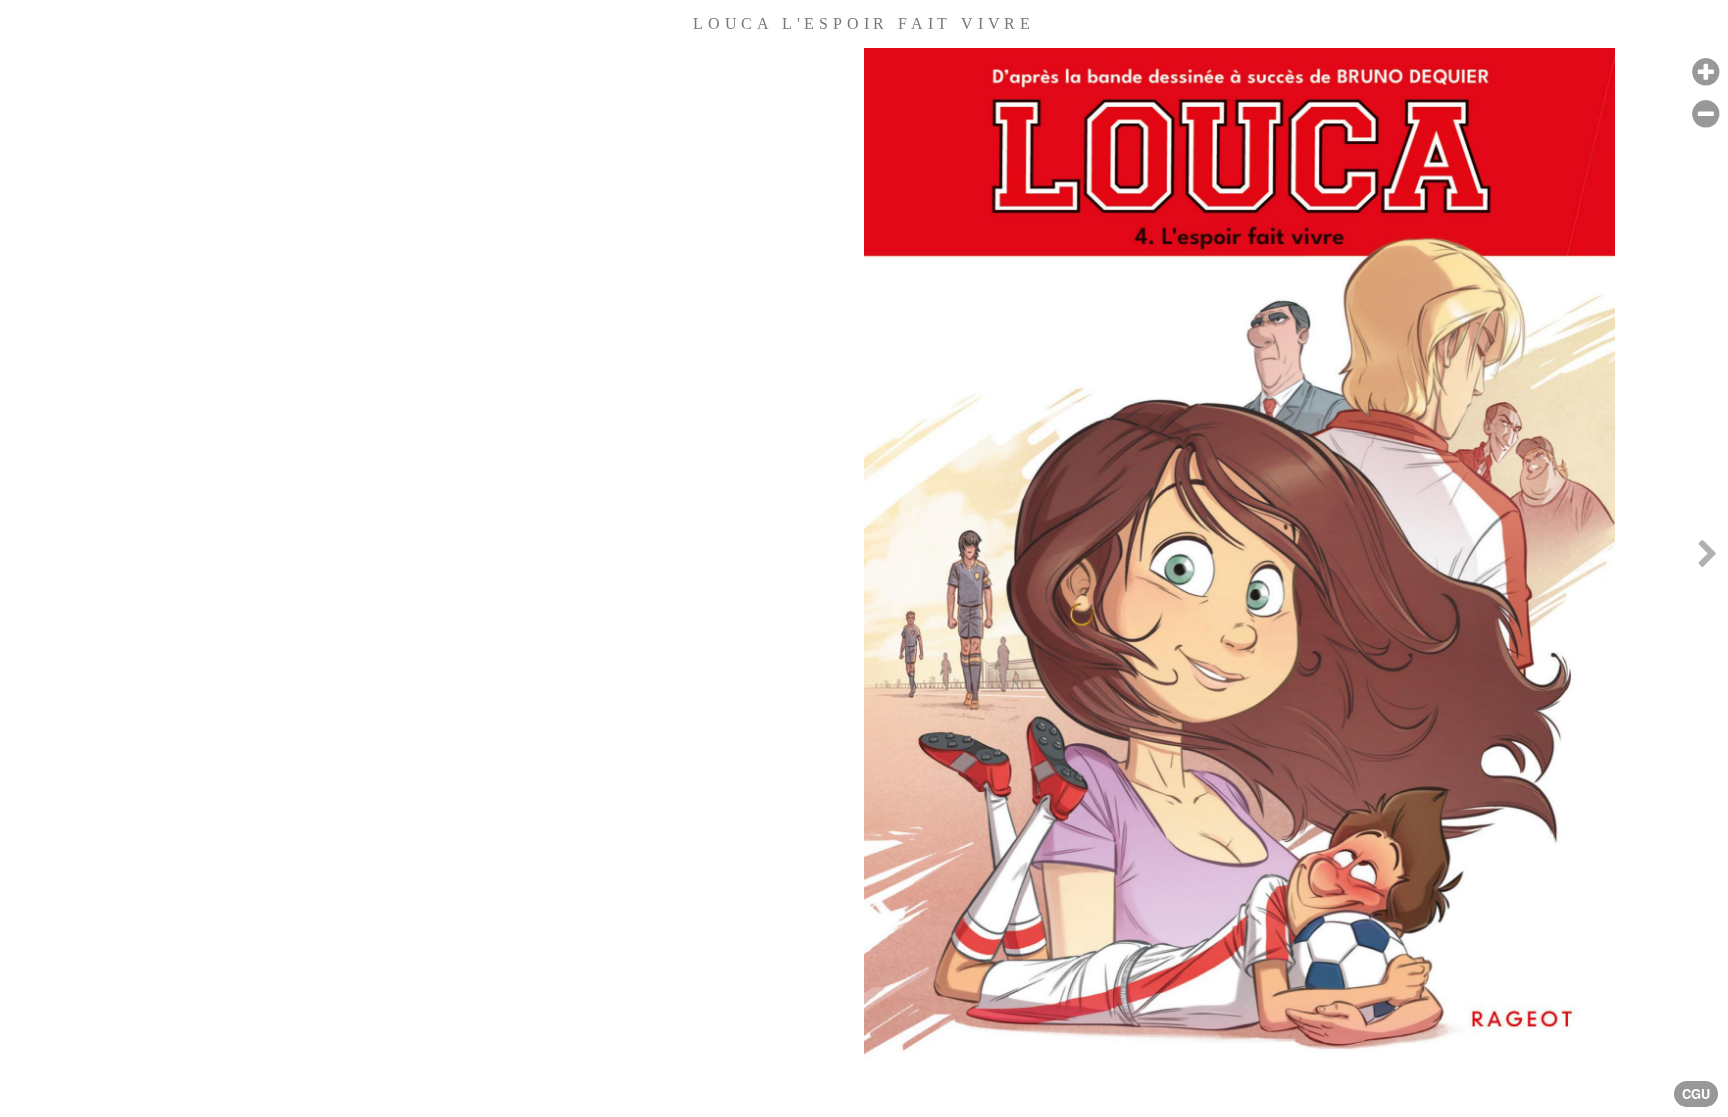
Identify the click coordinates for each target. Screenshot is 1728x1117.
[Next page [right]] (1707, 558)
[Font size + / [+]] (1705, 72)
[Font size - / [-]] (1705, 114)
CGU (1696, 1094)
